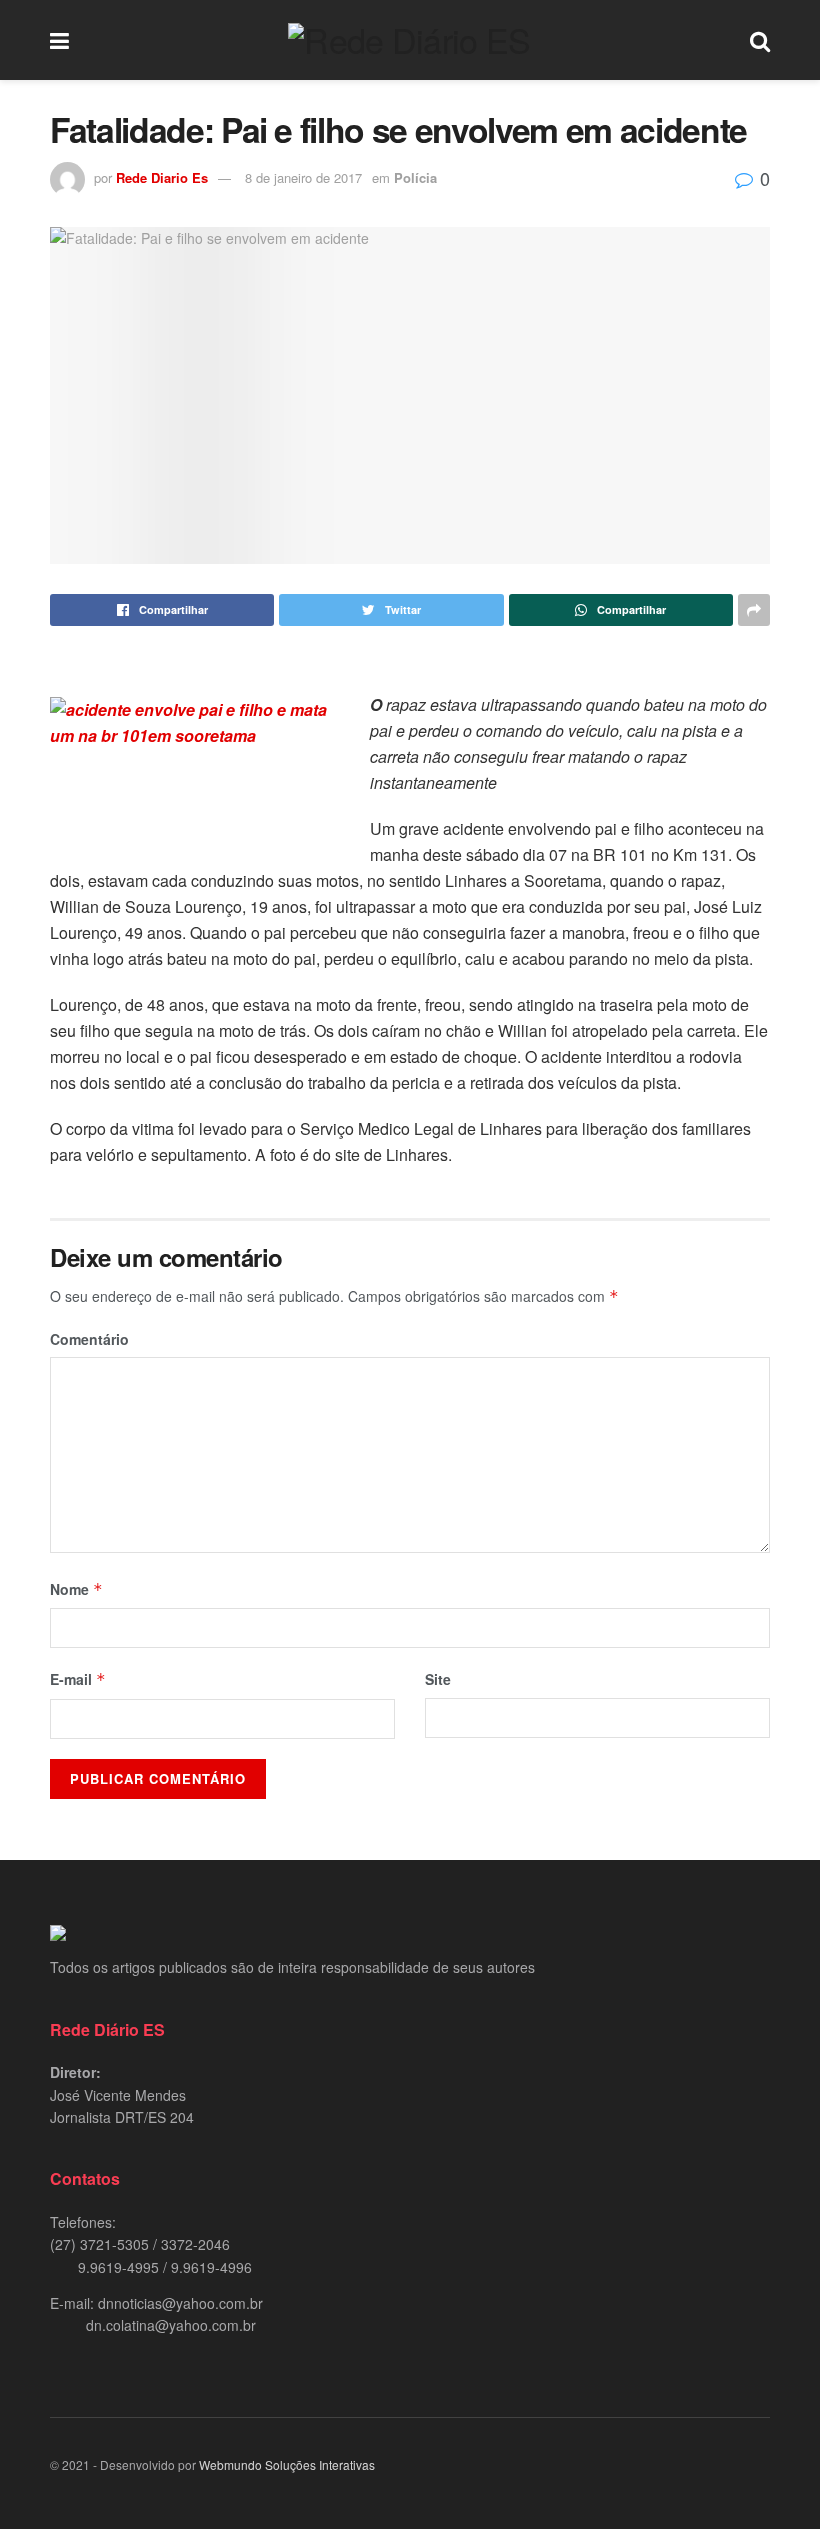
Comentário (89, 1339)
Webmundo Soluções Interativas (287, 2464)
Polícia (415, 177)
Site (438, 1679)
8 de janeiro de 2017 (303, 177)
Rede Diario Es (162, 177)
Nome (76, 1589)
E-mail (78, 1679)
